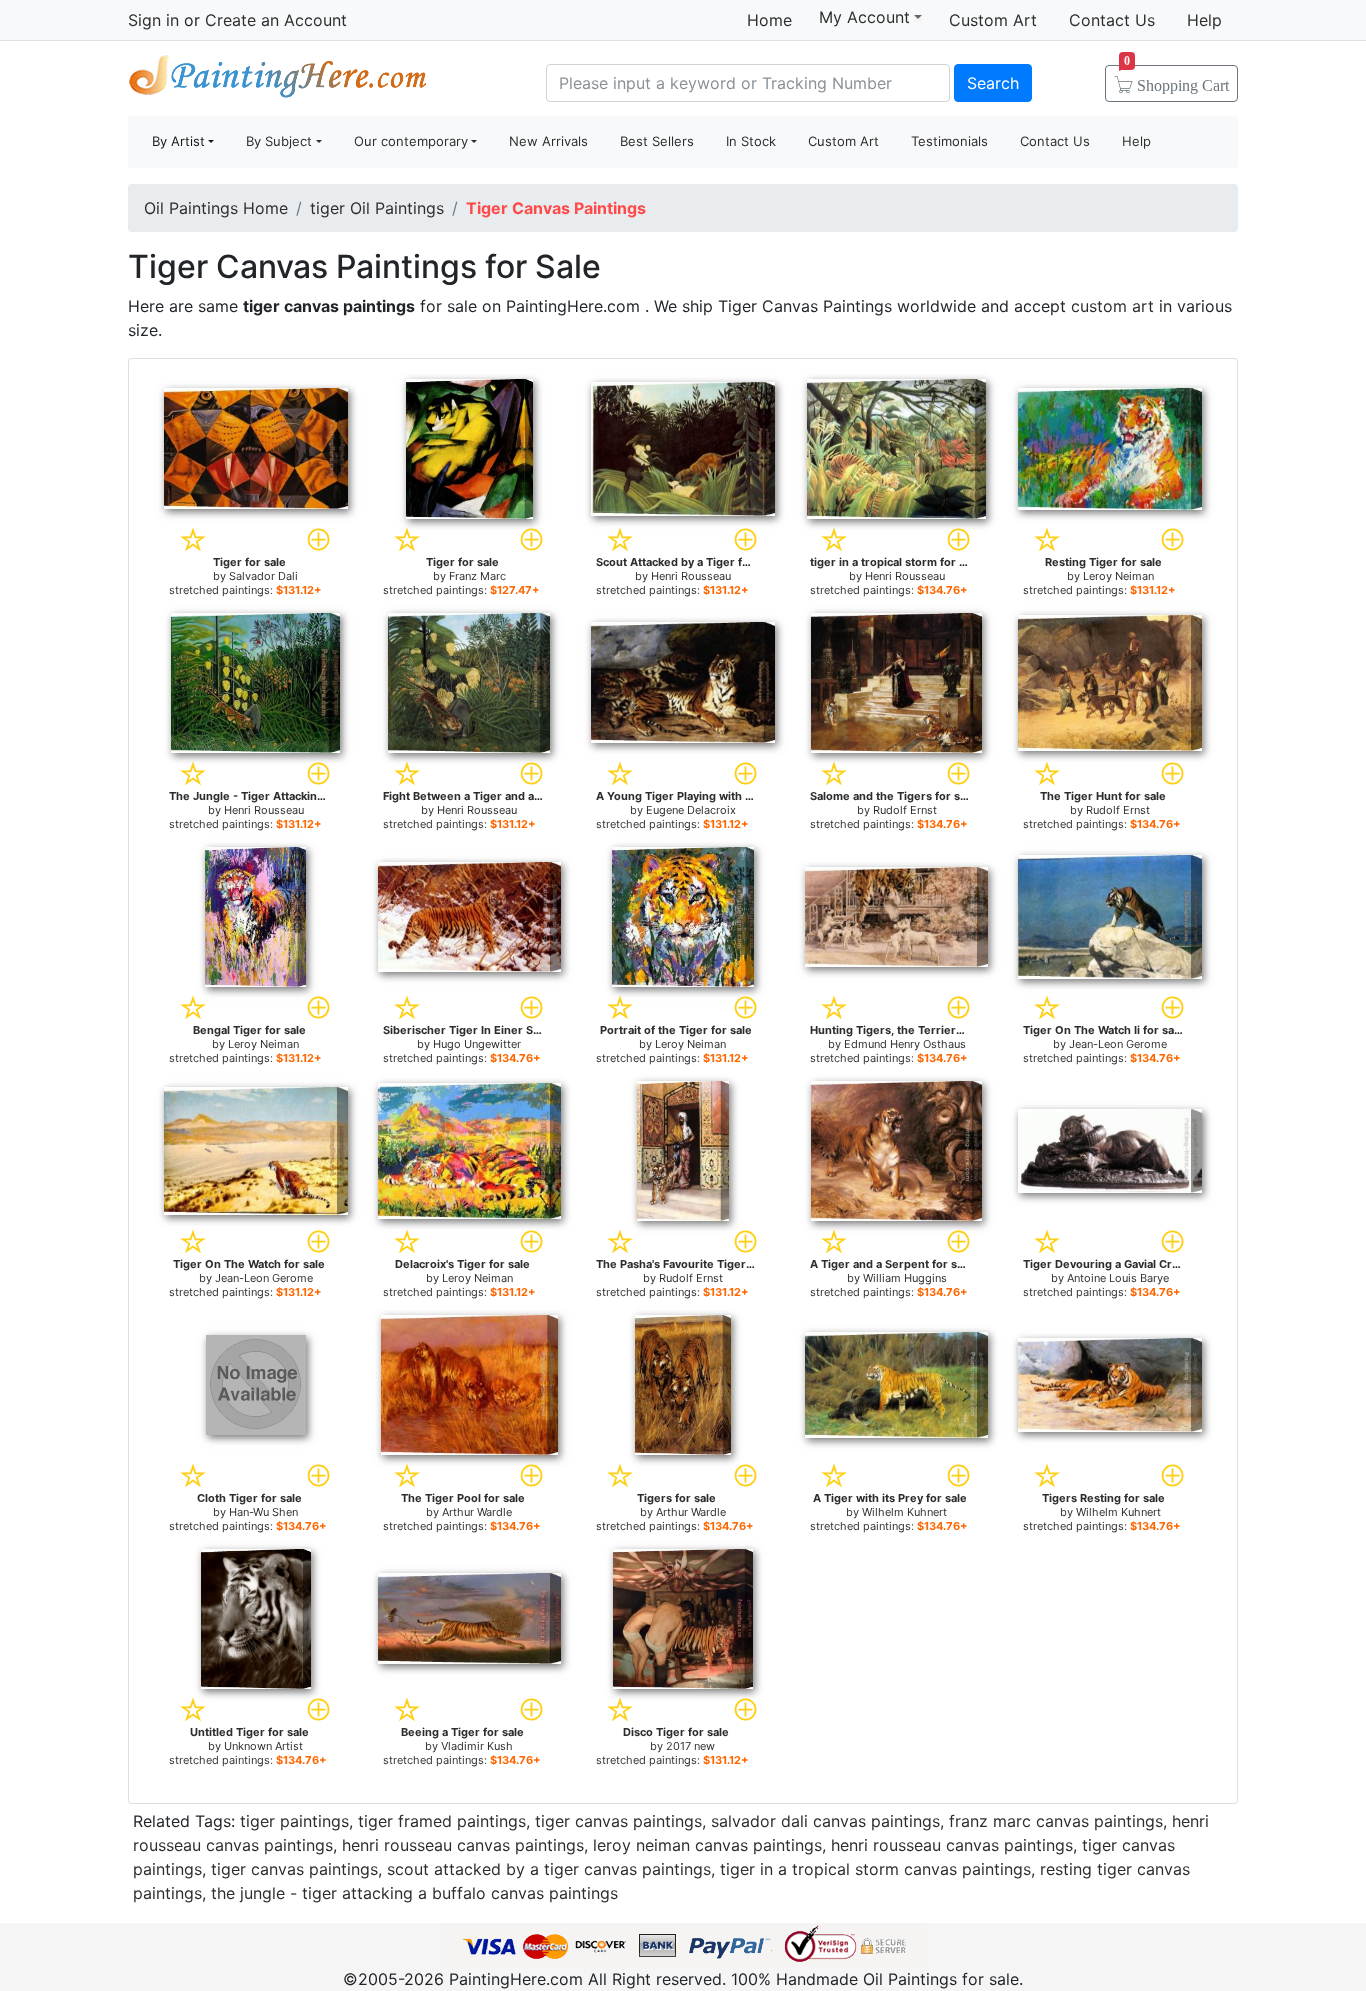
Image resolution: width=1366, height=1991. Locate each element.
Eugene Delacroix (691, 810)
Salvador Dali (263, 576)
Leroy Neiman (1118, 576)
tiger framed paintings (442, 1821)
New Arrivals (548, 141)
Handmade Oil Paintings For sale (278, 80)
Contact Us (1112, 20)
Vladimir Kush (477, 1746)
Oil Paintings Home (216, 208)
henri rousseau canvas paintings (463, 1845)
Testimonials (949, 141)
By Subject (279, 141)
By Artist (178, 141)
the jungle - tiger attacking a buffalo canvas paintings (414, 1893)
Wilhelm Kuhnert (904, 1512)
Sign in (153, 20)
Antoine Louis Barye (1118, 1278)
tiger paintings (294, 1821)
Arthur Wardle (477, 1512)
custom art (1112, 306)
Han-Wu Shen (263, 1512)
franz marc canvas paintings (1056, 1821)
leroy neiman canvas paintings (707, 1845)
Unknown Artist (263, 1746)
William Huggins (905, 1278)
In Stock (751, 141)
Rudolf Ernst (905, 810)
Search (993, 83)
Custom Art (993, 20)
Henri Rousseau (691, 576)
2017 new (690, 1746)
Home (769, 20)
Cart (1176, 79)
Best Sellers (657, 141)
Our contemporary (411, 141)
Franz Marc (477, 576)
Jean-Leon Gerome (1118, 1044)
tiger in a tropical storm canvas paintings (875, 1869)
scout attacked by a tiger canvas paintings (549, 1869)
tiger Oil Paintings (377, 208)
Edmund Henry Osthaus (905, 1044)
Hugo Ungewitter (477, 1044)
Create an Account (276, 20)
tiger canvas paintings (618, 1821)
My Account (864, 17)
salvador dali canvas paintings (825, 1821)
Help (1204, 20)
